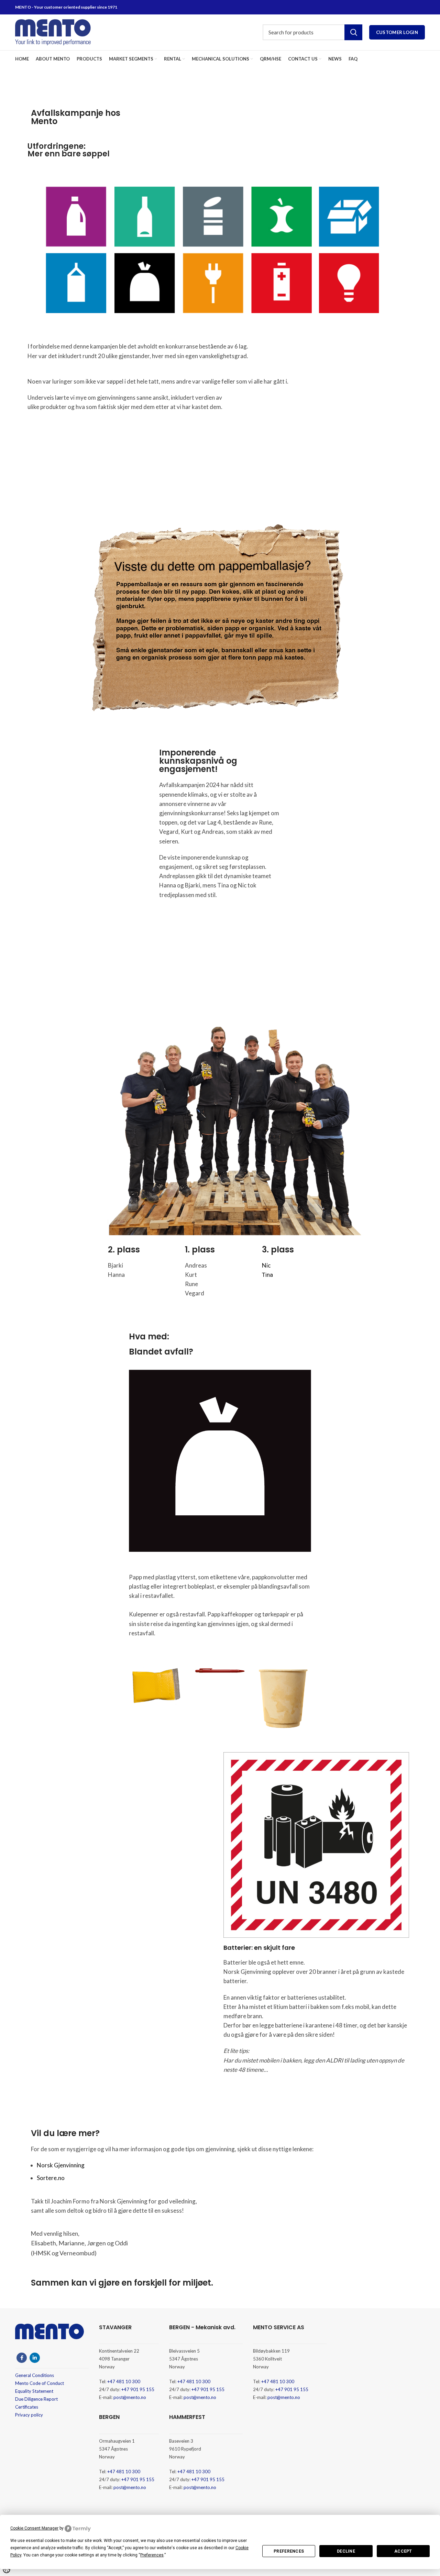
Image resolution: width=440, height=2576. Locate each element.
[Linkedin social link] (35, 2358)
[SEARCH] (353, 32)
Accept (403, 2551)
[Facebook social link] (22, 2358)
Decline (346, 2551)
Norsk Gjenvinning (61, 2165)
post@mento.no (130, 2397)
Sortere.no (51, 2178)
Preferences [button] (152, 2555)
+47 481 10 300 (124, 2381)
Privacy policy (29, 2415)
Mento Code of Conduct (40, 2383)
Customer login (397, 32)
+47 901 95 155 (138, 2389)
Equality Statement (34, 2391)
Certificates (27, 2407)
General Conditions (35, 2375)
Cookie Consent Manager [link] (34, 2528)
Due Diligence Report (36, 2399)
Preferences (289, 2551)
